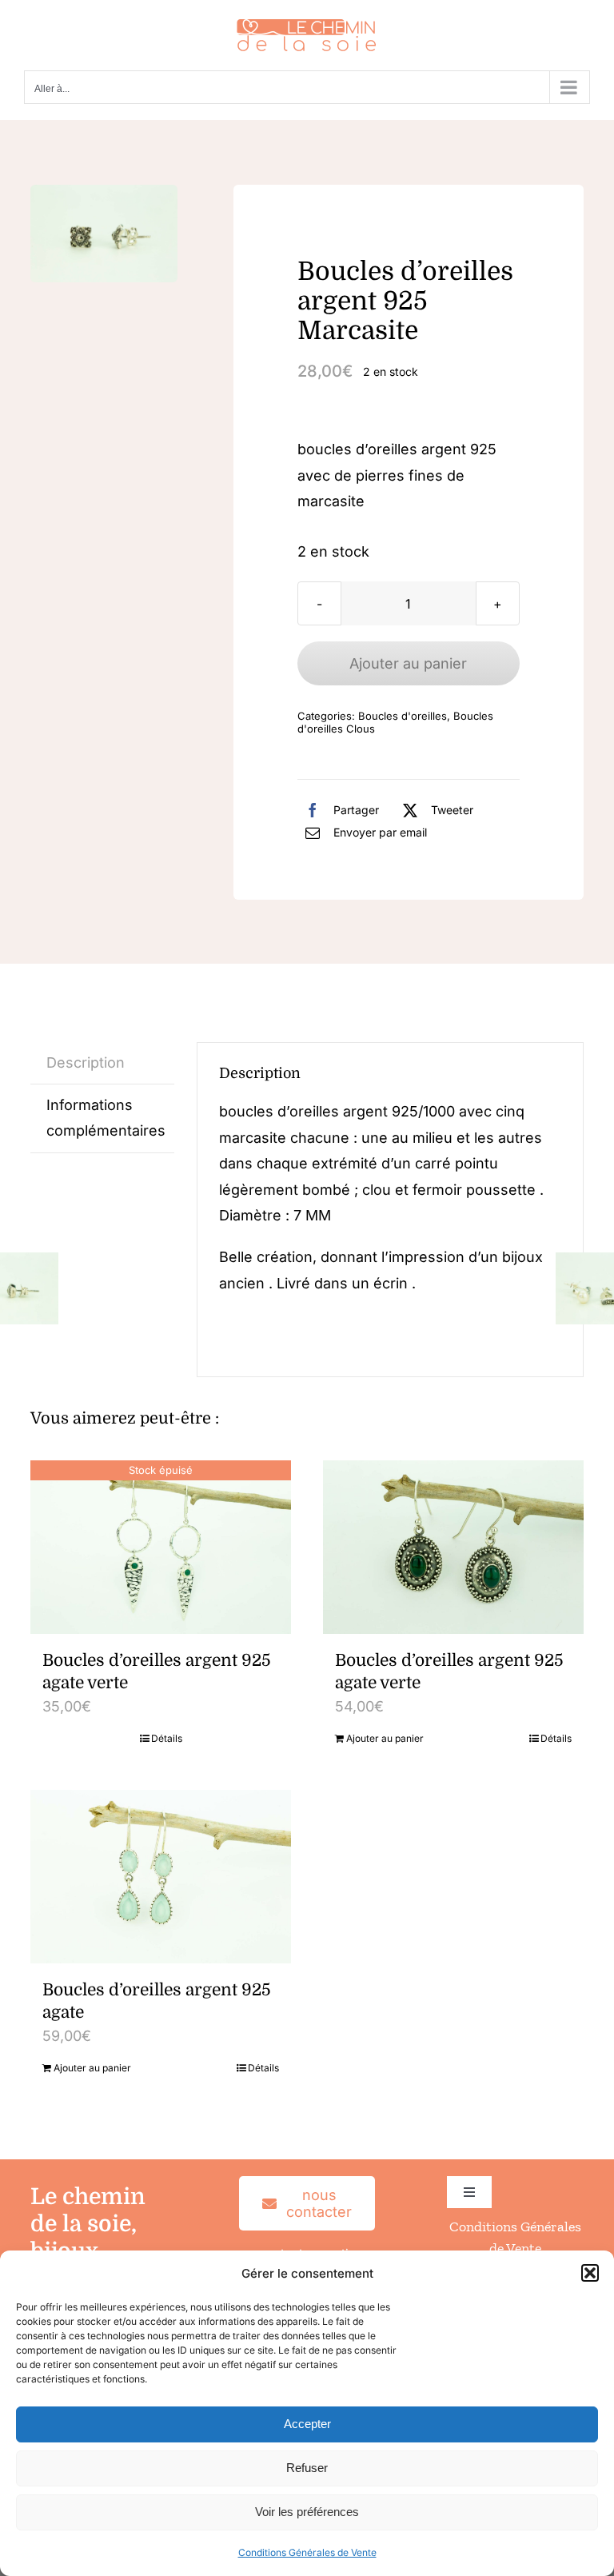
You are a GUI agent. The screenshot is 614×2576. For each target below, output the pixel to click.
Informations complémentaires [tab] (106, 1118)
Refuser (307, 2468)
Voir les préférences (307, 2512)
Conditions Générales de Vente (307, 2552)
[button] (590, 2273)
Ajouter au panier (408, 663)
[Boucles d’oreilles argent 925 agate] (161, 1877)
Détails (167, 1738)
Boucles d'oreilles (403, 716)
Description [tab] (86, 1062)
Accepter (307, 2424)
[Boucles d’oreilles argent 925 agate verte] (453, 1547)
